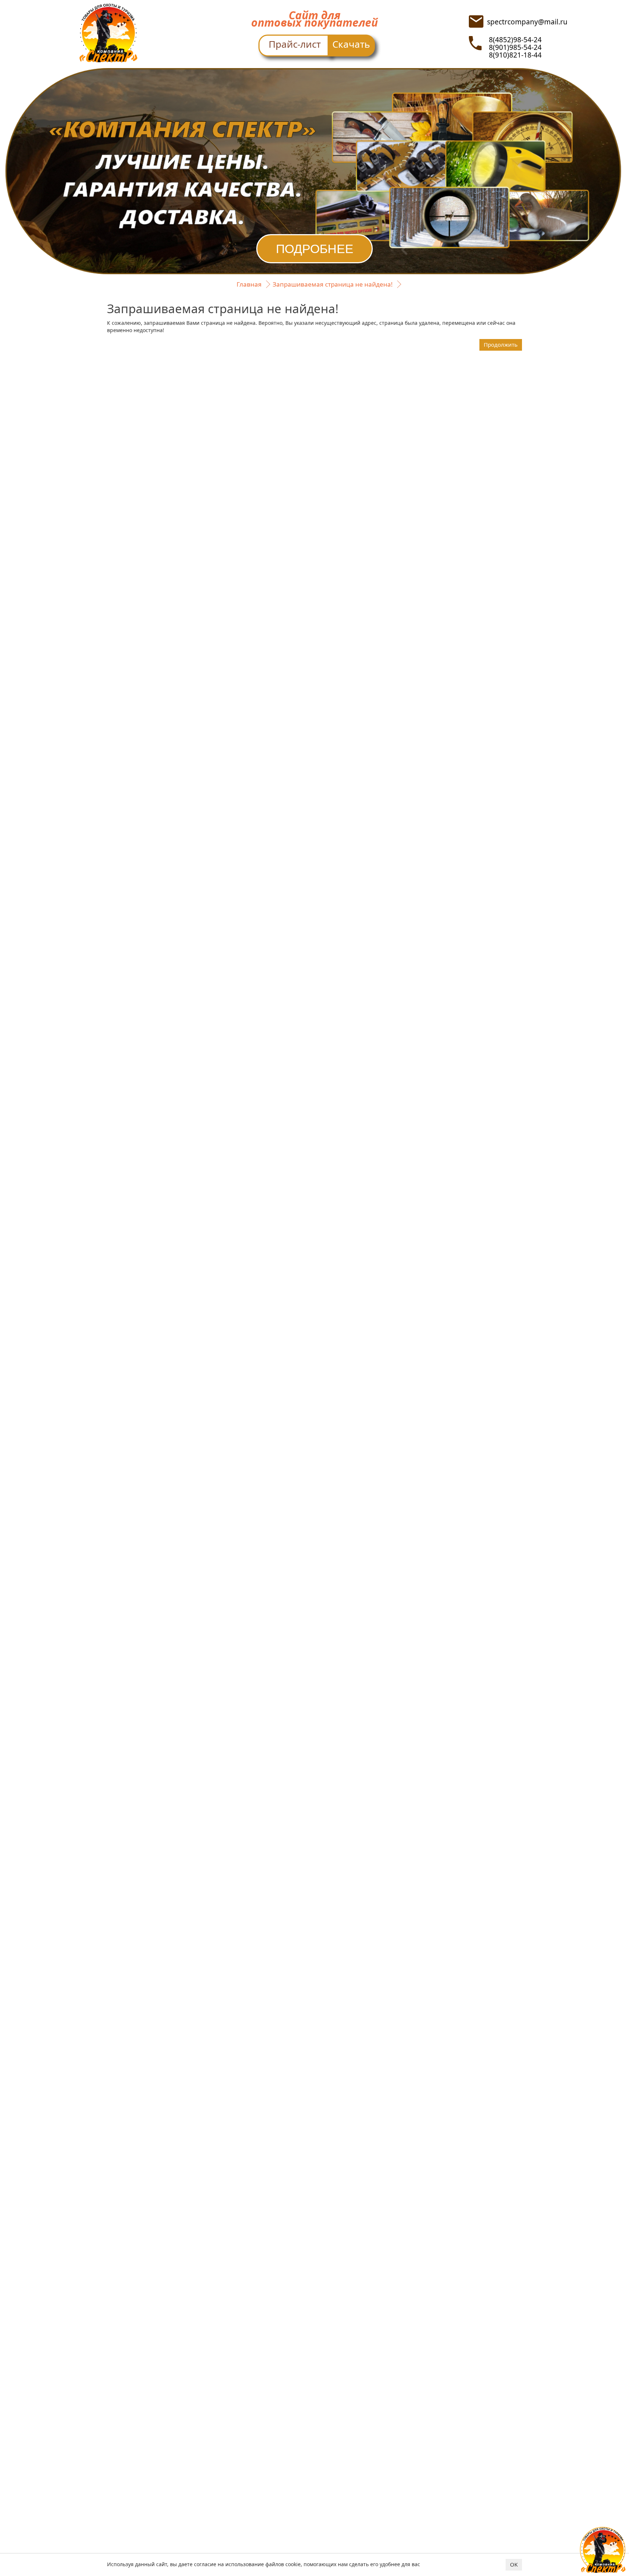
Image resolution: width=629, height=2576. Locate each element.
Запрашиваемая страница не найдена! (333, 284)
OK (514, 2564)
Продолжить (501, 344)
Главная (249, 284)
